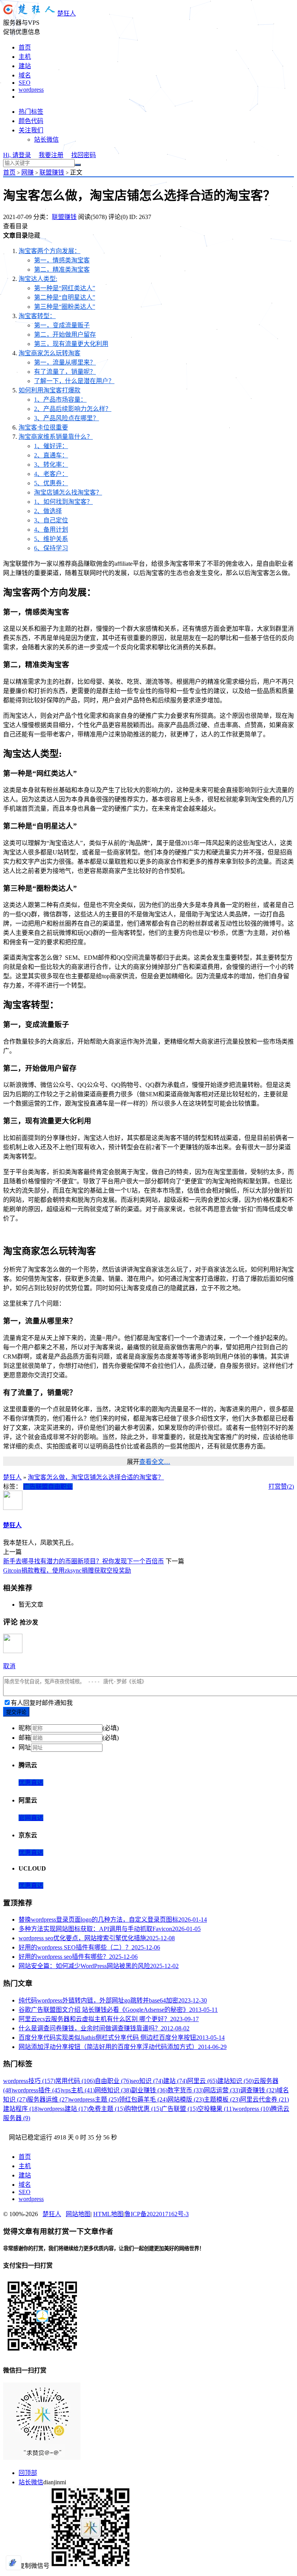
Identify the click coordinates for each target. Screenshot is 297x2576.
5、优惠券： (51, 483)
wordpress (31, 90)
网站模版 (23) (186, 2099)
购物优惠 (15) (143, 2109)
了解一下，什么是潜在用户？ (74, 381)
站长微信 (46, 139)
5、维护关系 (51, 539)
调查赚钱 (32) (258, 2090)
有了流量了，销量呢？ (65, 372)
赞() (287, 1487)
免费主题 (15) (107, 2109)
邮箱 (25, 1738)
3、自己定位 (51, 520)
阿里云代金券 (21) (265, 2099)
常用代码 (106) (75, 2081)
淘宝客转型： (37, 316)
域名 (25, 75)
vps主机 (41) (79, 2090)
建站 (25, 66)
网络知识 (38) (113, 2090)
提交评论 (16, 1712)
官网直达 (31, 1818)
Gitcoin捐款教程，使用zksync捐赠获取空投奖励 (67, 1570)
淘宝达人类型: (38, 279)
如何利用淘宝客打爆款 (49, 390)
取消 (9, 1666)
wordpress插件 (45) (38, 2090)
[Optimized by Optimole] (14, 2563)
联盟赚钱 (52, 172)
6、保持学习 (51, 548)
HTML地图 (108, 2214)
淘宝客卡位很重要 (43, 427)
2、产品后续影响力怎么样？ (73, 409)
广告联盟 (36, 1487)
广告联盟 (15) (179, 2109)
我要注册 (51, 155)
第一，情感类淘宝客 (62, 260)
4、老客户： (51, 474)
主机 (25, 57)
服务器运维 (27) (48, 2099)
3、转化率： (51, 465)
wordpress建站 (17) (64, 2109)
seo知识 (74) (147, 2081)
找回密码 (84, 155)
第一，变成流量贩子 (62, 325)
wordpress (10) (252, 2109)
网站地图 (78, 2214)
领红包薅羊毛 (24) (143, 2099)
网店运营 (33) (222, 2090)
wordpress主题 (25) (94, 2099)
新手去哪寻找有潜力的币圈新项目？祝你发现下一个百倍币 (84, 1561)
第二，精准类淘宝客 (62, 270)
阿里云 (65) (202, 2081)
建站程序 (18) (21, 2109)
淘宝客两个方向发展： (49, 251)
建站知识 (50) (236, 2081)
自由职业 (60, 1487)
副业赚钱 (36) (149, 2090)
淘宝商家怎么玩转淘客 (49, 353)
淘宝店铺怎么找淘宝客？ (68, 492)
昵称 (25, 1728)
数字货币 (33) (186, 2090)
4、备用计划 (51, 530)
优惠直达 (31, 1783)
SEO (25, 83)
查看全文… (155, 1462)
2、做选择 (48, 511)
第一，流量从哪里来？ (65, 362)
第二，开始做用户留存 (65, 335)
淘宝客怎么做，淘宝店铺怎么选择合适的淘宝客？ (96, 1477)
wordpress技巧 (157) (29, 2081)
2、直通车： (51, 455)
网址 (25, 1747)
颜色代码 (31, 121)
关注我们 (31, 130)
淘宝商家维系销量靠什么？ (56, 437)
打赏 (275, 1487)
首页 (25, 47)
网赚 (27, 172)
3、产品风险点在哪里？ (67, 418)
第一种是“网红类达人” (65, 288)
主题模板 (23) (222, 2099)
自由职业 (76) (113, 2081)
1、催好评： (51, 446)
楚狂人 (67, 13)
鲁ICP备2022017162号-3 (157, 2214)
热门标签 (31, 112)
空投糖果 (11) (216, 2109)
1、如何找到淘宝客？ (63, 502)
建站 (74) (175, 2081)
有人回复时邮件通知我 (42, 1703)
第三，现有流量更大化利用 (71, 344)
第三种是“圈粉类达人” (65, 307)
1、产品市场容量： (60, 400)
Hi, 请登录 (17, 155)
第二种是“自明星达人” (65, 297)
